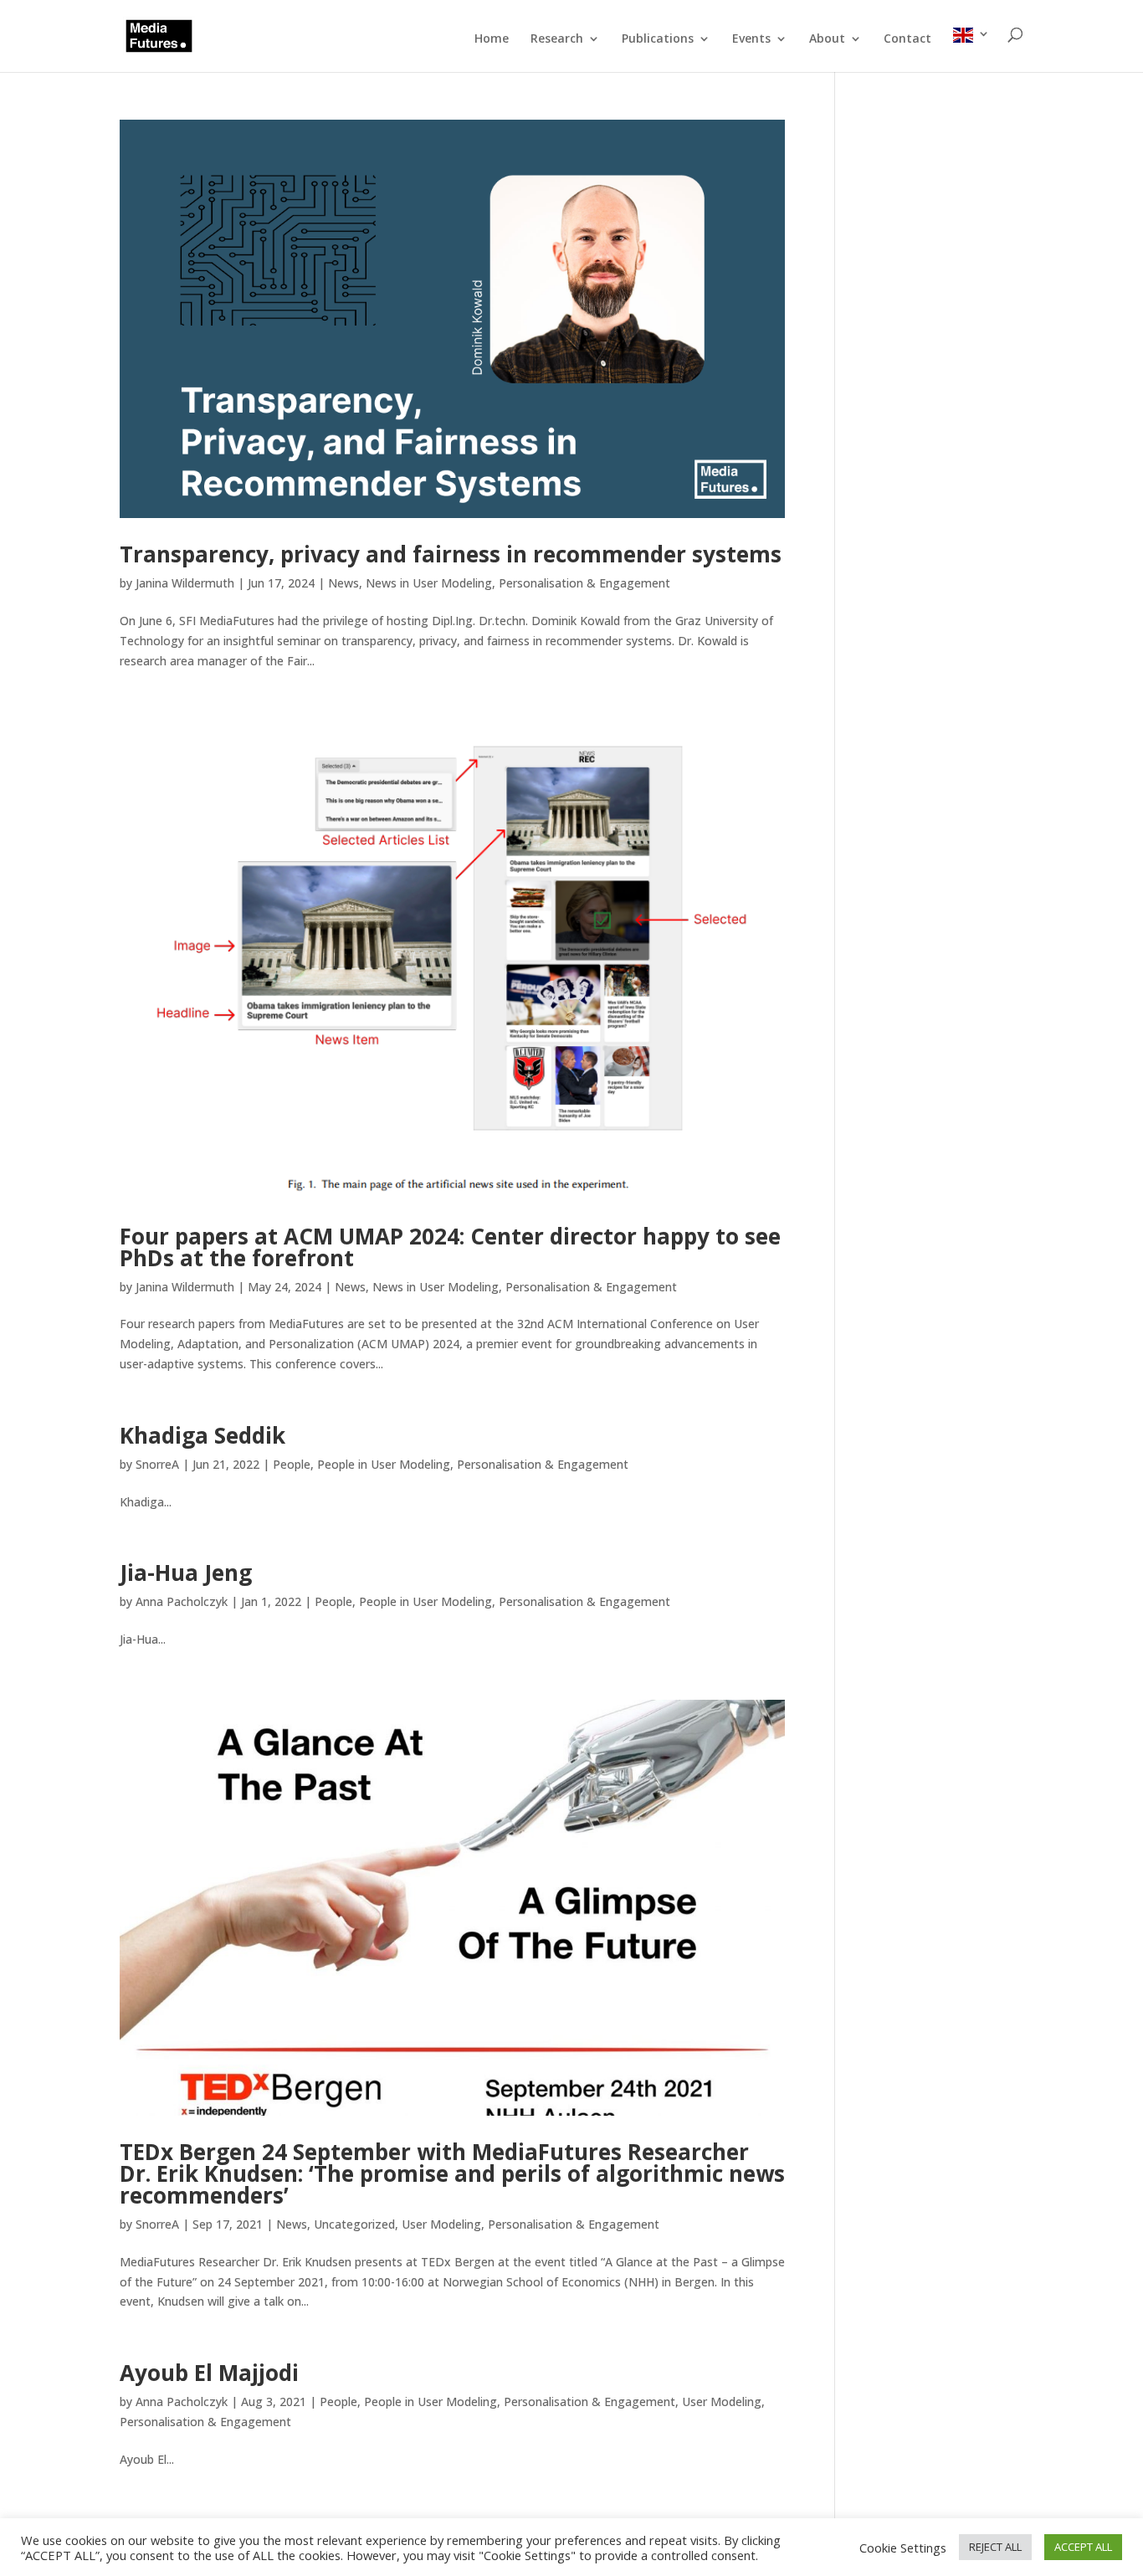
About (827, 39)
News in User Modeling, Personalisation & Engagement (518, 583)
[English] (971, 50)
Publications (658, 39)
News (343, 583)
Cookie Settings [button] (903, 2548)
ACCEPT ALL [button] (1083, 2547)
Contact (907, 39)
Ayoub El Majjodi (209, 2373)
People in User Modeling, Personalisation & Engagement (473, 1464)
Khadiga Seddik (202, 1435)
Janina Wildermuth (185, 583)
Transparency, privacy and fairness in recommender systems (451, 554)
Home (492, 39)
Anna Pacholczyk (182, 1601)
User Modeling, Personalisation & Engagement (530, 2224)
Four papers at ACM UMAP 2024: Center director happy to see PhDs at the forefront (450, 1247)
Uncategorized (354, 2224)
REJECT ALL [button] (995, 2547)
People (292, 1464)
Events (751, 39)
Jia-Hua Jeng (186, 1573)
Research (557, 39)
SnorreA (157, 1464)
